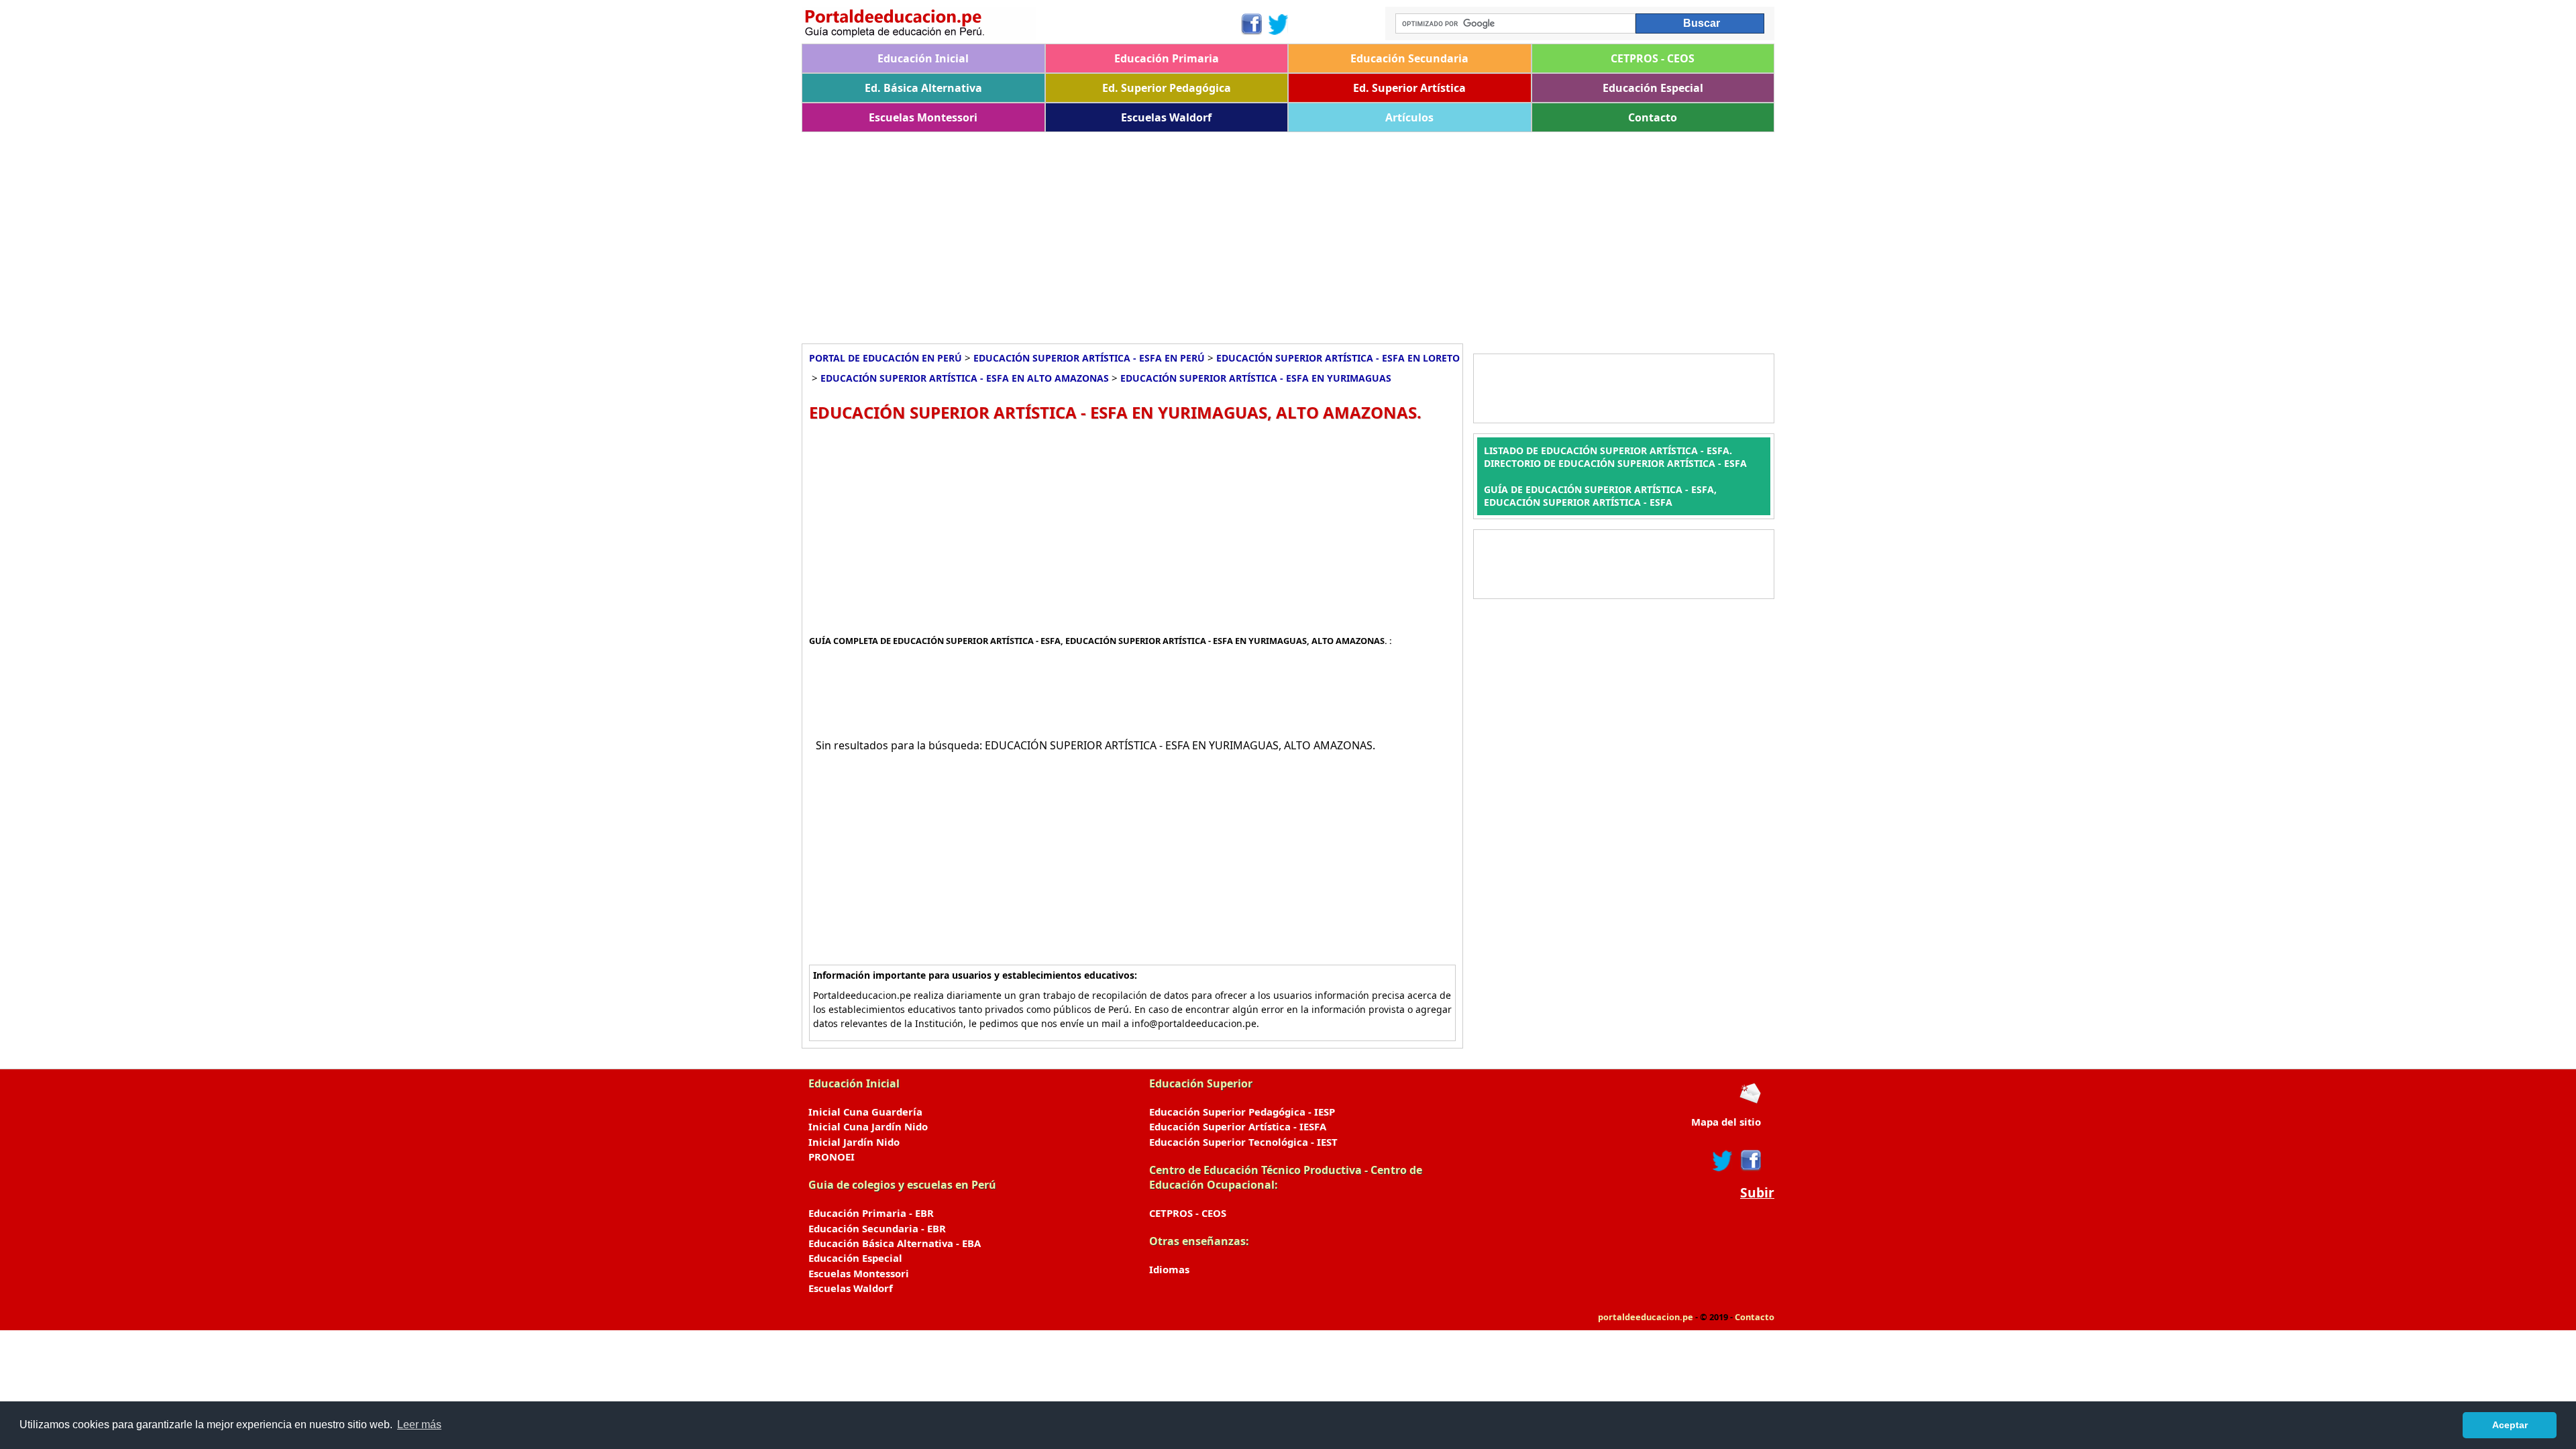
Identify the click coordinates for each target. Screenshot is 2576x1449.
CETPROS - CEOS (1653, 58)
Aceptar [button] (2510, 1425)
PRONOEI (831, 1157)
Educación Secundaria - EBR (877, 1228)
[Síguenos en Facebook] (1251, 24)
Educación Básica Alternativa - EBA (895, 1243)
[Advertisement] (1204, 233)
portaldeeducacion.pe (1646, 1317)
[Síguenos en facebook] (1750, 1161)
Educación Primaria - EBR (871, 1213)
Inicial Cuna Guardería (865, 1112)
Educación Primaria (1167, 58)
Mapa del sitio (1726, 1122)
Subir (1757, 1193)
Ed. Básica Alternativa (923, 88)
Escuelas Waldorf (1166, 117)
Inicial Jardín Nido (854, 1142)
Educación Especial (1653, 88)
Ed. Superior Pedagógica (1167, 88)
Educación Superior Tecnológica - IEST (1243, 1142)
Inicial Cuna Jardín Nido (868, 1126)
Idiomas (1169, 1269)
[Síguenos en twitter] (1723, 1161)
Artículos (1409, 117)
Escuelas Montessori (923, 117)
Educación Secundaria (1409, 58)
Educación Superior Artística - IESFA (1238, 1126)
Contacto (1653, 117)
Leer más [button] (419, 1425)
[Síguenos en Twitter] (1279, 24)
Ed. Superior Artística (1409, 88)
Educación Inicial (923, 58)
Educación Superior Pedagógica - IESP (1242, 1112)
